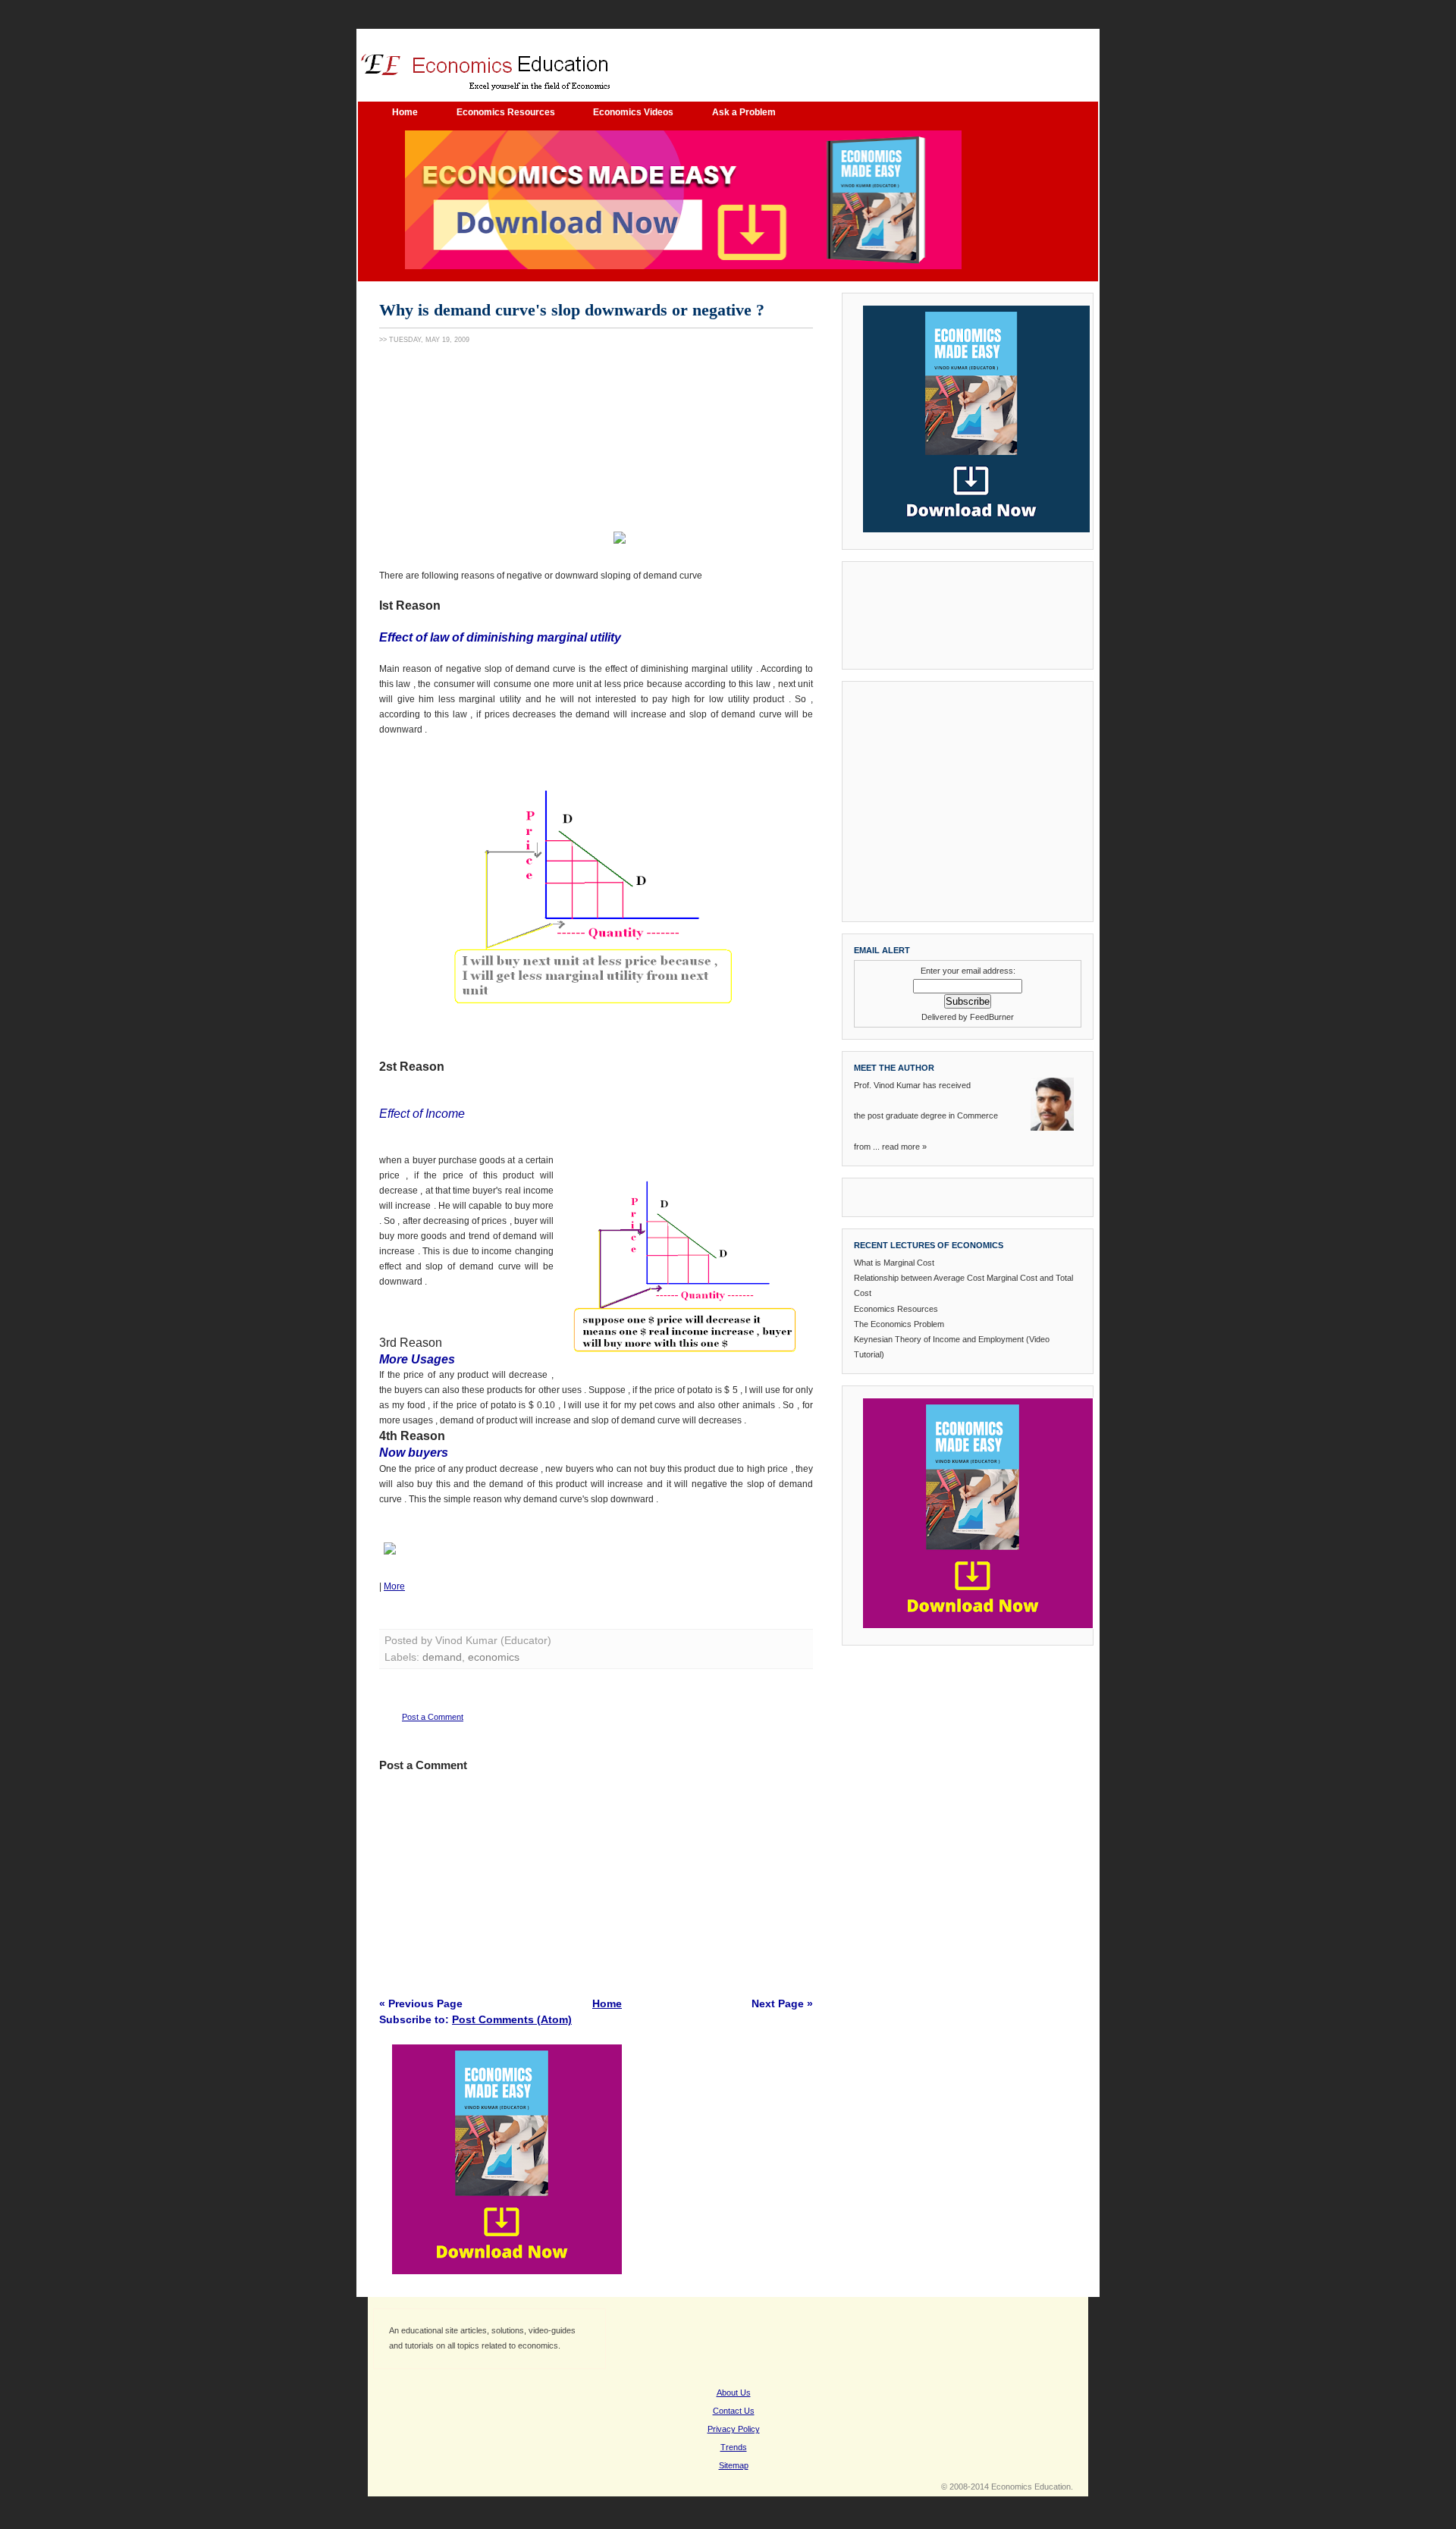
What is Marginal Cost (894, 1263)
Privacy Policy (734, 2429)
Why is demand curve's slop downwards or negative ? (572, 310)
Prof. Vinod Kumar (887, 1085)
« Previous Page (421, 2003)
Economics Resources (507, 112)
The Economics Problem (899, 1324)
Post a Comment (433, 1717)
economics (494, 1657)
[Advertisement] (493, 453)
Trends (734, 2447)
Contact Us (734, 2411)
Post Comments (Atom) (512, 2019)
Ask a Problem (744, 112)
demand (442, 1657)
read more (901, 1147)
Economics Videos (633, 112)
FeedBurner (992, 1017)
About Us (734, 2393)
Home (405, 112)
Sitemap (734, 2465)
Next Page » (782, 2003)
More (394, 1586)
